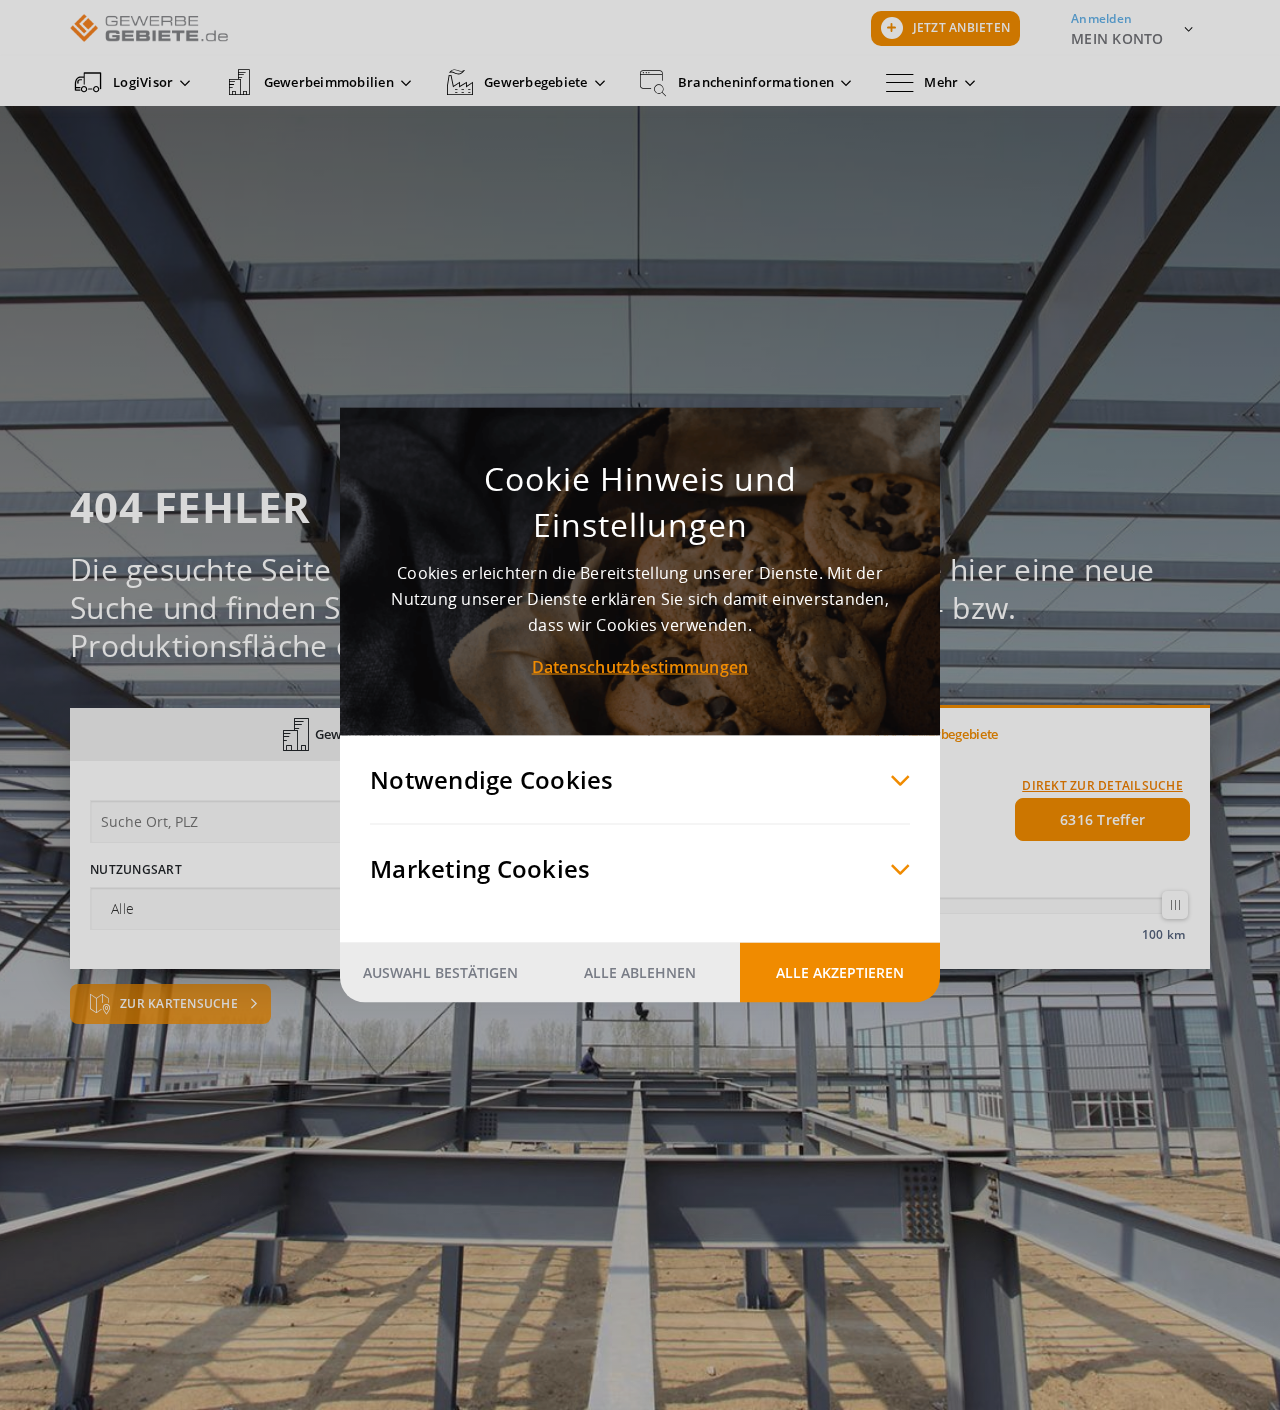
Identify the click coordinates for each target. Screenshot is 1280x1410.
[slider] (1175, 905)
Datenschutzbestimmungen (640, 667)
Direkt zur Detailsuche (1102, 785)
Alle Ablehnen (640, 972)
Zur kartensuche (180, 1003)
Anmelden (1101, 18)
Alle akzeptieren (840, 972)
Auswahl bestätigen (440, 972)
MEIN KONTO (1117, 38)
